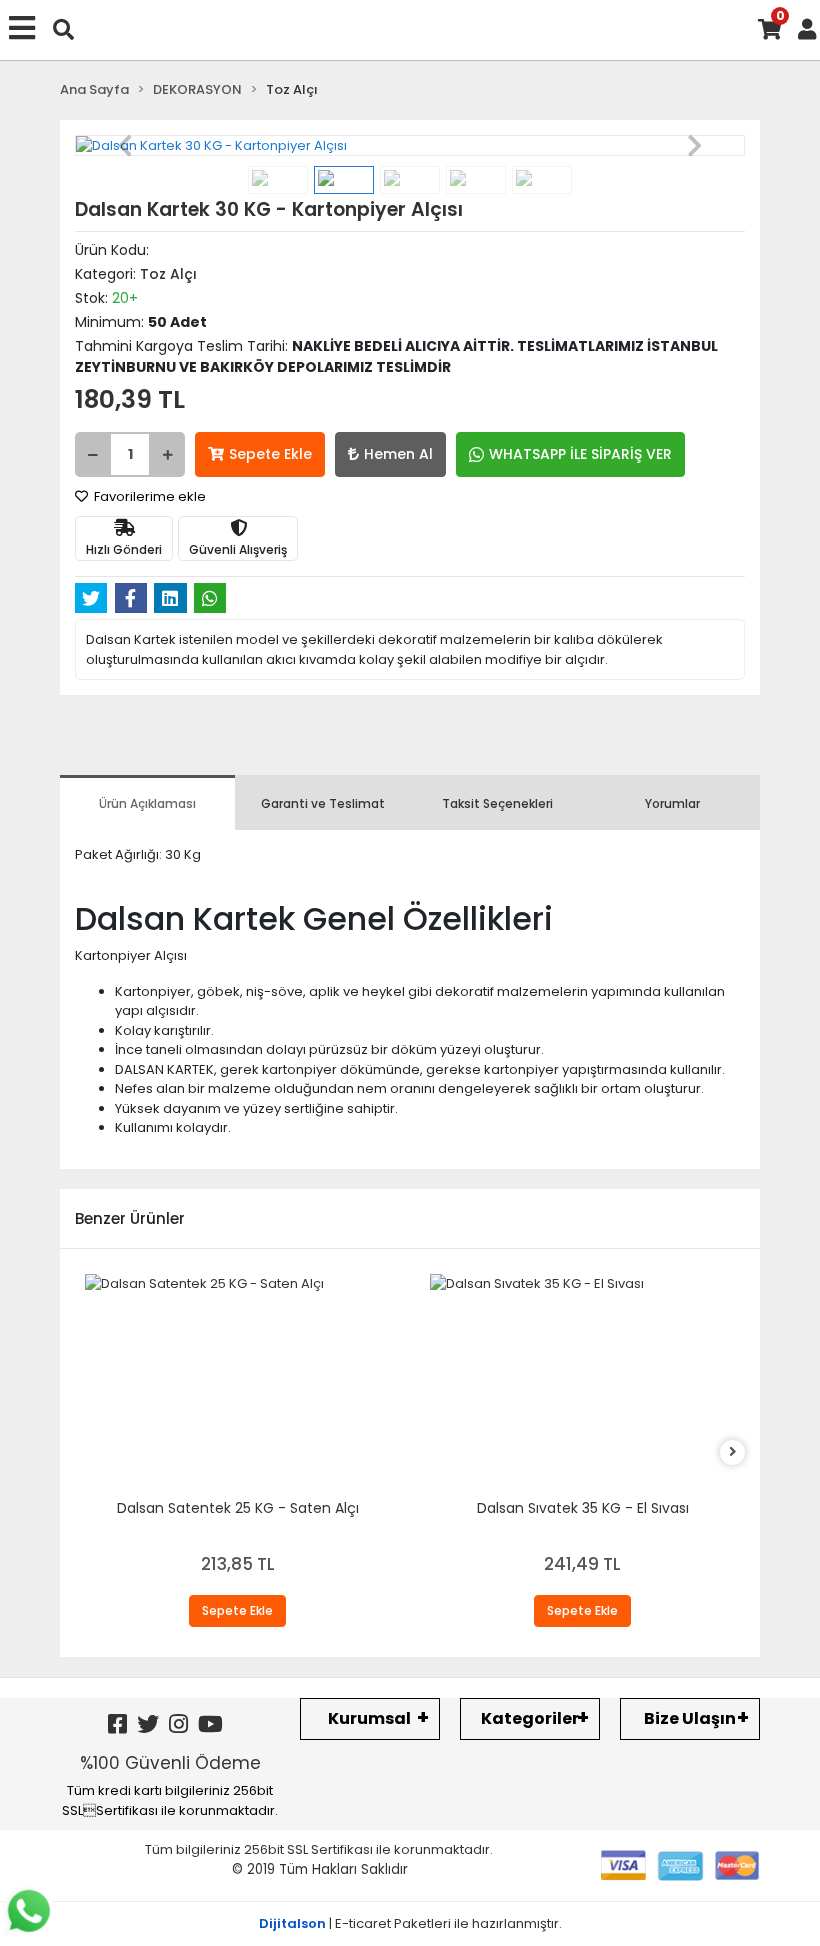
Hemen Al (398, 454)
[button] (125, 146)
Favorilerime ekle (148, 496)
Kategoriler (530, 1718)
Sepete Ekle (270, 454)
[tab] (147, 802)
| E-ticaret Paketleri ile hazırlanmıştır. (410, 1923)
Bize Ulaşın (690, 1718)
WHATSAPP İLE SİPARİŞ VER (580, 454)
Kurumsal (369, 1718)
